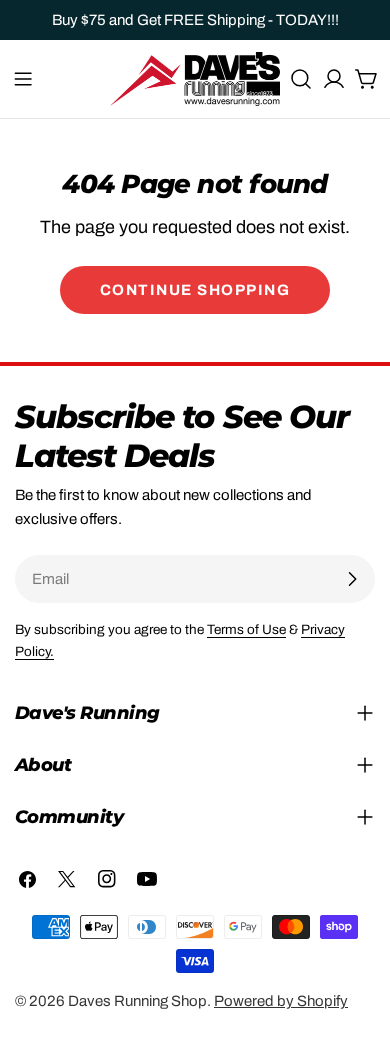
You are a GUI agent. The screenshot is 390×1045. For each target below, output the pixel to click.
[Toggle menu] (23, 79)
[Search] (301, 79)
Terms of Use (246, 629)
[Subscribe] (352, 579)
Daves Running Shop (137, 1001)
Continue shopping (195, 290)
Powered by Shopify (281, 1001)
